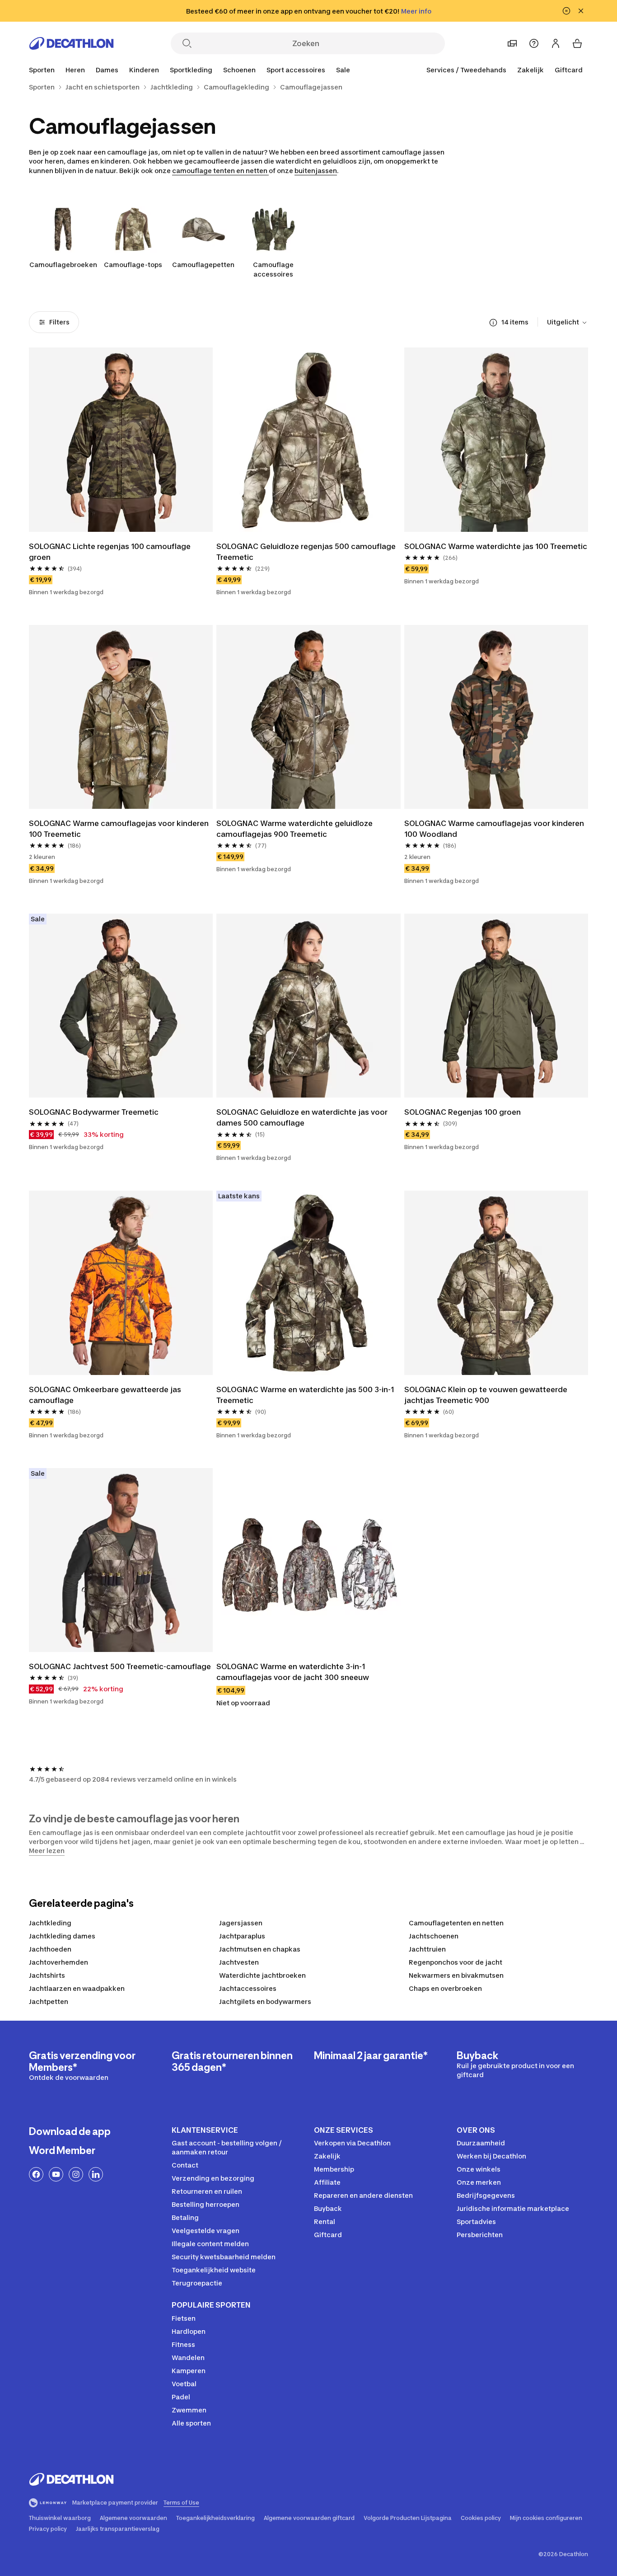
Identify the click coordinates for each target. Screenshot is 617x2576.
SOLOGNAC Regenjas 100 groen (463, 1112)
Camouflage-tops (133, 265)
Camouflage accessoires (273, 269)
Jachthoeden (50, 1949)
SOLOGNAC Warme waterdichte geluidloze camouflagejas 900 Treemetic (295, 829)
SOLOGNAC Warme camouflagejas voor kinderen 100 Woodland (495, 829)
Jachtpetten (49, 2001)
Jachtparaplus (242, 1936)
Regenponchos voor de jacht (456, 1962)
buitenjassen (316, 171)
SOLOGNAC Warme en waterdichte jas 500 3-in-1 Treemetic (306, 1395)
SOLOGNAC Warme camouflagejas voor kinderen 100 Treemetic (120, 829)
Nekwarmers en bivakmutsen (456, 1975)
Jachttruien (427, 1949)
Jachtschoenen (434, 1936)
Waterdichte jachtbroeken (262, 1975)
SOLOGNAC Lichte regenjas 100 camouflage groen (111, 552)
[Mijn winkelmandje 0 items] (577, 43)
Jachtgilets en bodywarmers (265, 2001)
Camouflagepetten (203, 265)
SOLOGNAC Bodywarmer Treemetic (94, 1112)
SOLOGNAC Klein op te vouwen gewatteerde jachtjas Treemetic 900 (487, 1395)
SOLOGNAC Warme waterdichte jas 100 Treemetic (496, 546)
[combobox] (568, 323)
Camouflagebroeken (63, 265)
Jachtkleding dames (62, 1936)
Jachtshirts (47, 1975)
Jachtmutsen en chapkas (260, 1949)
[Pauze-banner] (566, 11)
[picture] (121, 439)
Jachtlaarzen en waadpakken (77, 1988)
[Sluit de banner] (581, 11)
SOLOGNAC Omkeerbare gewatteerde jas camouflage (106, 1395)
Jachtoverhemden (58, 1962)
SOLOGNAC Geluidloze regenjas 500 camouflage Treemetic (307, 552)
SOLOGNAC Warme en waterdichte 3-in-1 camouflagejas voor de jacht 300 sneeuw (293, 1672)
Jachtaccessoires (248, 1988)
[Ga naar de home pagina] (71, 43)
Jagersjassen (241, 1923)
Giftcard (569, 70)
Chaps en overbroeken (445, 1988)
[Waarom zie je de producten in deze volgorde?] (493, 323)
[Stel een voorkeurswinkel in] (512, 43)
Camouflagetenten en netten (456, 1923)
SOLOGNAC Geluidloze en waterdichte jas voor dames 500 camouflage (303, 1117)
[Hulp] (534, 43)
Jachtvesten (239, 1962)
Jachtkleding (50, 1923)
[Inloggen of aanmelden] (556, 43)
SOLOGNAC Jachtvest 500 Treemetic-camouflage (120, 1666)
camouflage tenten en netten (220, 171)
